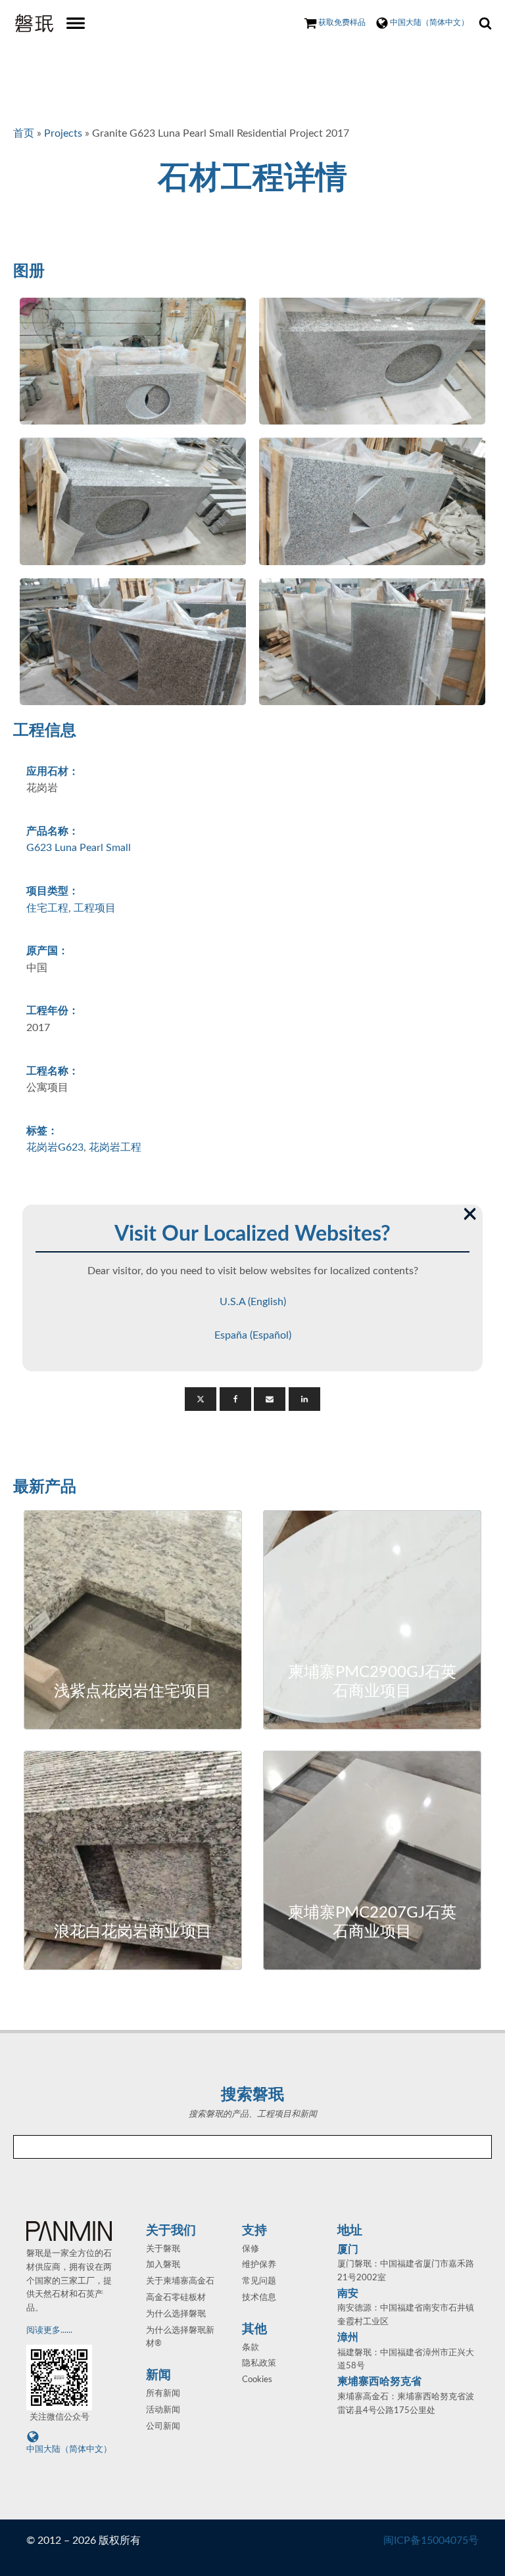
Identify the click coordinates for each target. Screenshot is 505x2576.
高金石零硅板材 (176, 2298)
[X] (201, 1399)
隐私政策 (259, 2363)
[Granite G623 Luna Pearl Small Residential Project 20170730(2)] (372, 361)
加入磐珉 (163, 2265)
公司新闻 (163, 2426)
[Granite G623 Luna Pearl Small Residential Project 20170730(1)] (133, 361)
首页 (24, 133)
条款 (251, 2348)
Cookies (257, 2380)
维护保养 (259, 2265)
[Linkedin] (304, 1399)
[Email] (270, 1399)
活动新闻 (163, 2410)
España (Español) (253, 1335)
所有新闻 (163, 2394)
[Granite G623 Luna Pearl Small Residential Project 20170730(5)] (133, 642)
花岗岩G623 (55, 1147)
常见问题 (259, 2281)
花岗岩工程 (115, 1147)
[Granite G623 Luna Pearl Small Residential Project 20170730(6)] (372, 642)
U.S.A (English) (253, 1302)
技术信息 (259, 2298)
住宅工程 (47, 908)
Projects (63, 133)
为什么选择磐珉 (176, 2314)
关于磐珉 (163, 2249)
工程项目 (95, 908)
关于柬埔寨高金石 (180, 2281)
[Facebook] (235, 1399)
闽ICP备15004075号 (431, 2541)
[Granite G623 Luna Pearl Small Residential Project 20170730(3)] (133, 501)
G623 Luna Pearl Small (79, 848)
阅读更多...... (50, 2331)
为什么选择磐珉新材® (180, 2337)
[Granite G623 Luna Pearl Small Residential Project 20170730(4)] (372, 501)
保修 (251, 2249)
